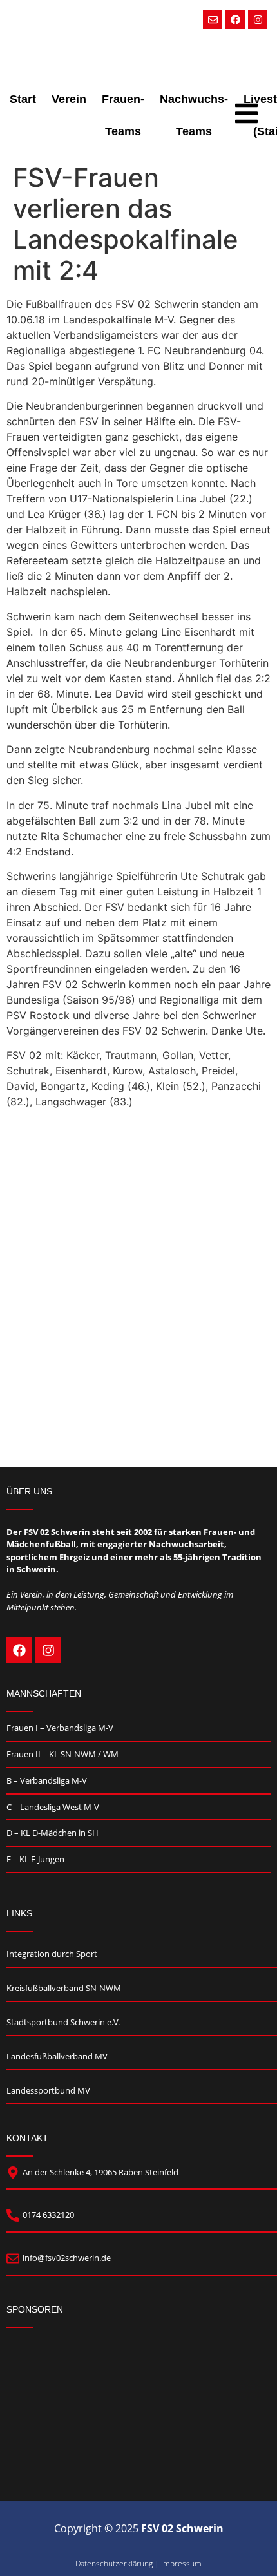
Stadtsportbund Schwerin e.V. (63, 2022)
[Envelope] (213, 19)
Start (23, 99)
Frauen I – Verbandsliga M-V (60, 1728)
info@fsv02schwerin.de (67, 2258)
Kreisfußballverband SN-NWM (64, 1988)
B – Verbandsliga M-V (47, 1780)
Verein (69, 99)
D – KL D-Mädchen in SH (53, 1833)
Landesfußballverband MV (57, 2056)
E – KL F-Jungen (35, 1859)
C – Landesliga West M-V (53, 1807)
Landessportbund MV (48, 2090)
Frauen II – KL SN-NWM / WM (62, 1754)
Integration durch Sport (52, 1954)
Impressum (181, 2563)
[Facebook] (235, 19)
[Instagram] (258, 19)
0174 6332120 (48, 2215)
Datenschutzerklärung (114, 2563)
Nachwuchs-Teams (194, 115)
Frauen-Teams (123, 115)
